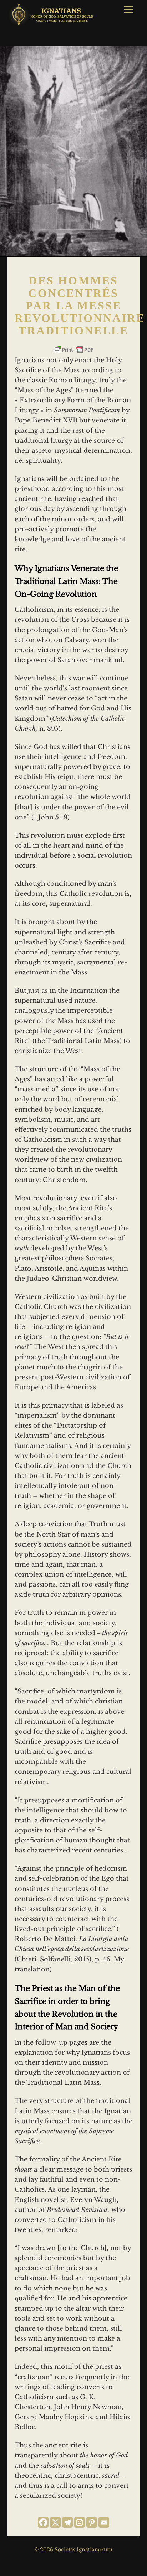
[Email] (104, 2522)
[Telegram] (67, 2522)
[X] (55, 2522)
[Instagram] (80, 2522)
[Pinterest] (92, 2522)
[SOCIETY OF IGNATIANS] (52, 23)
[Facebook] (43, 2522)
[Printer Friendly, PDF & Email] (73, 350)
